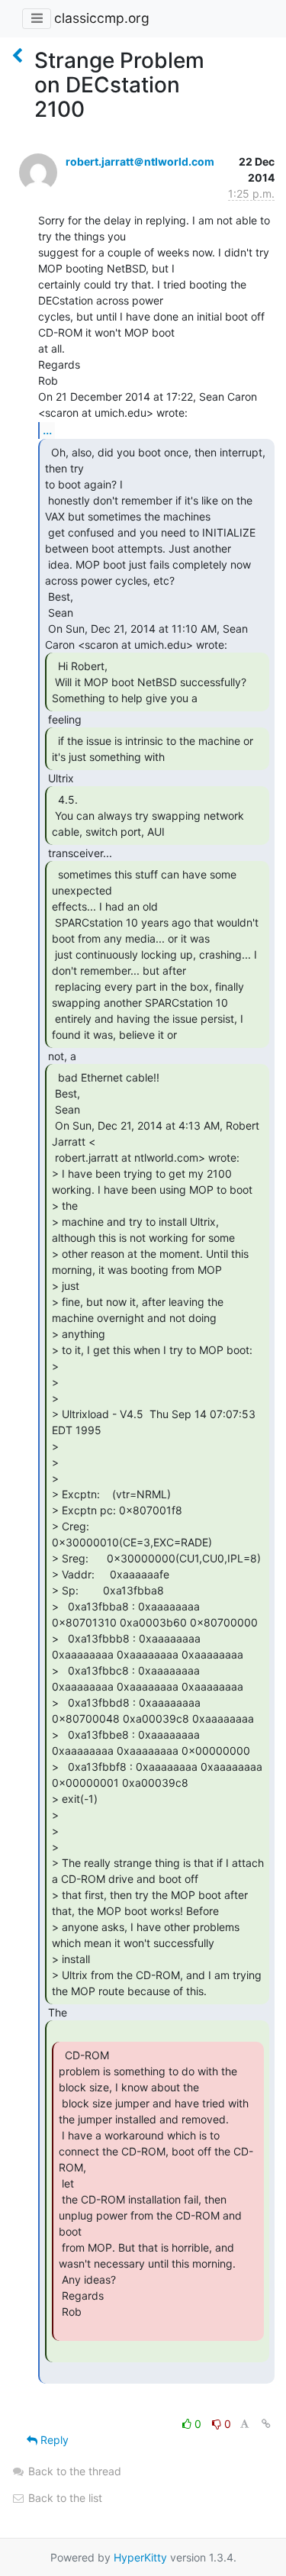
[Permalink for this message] (266, 2424)
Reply (53, 2440)
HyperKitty (140, 2557)
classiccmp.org (102, 18)
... (47, 430)
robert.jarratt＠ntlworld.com (140, 161)
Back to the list (64, 2498)
